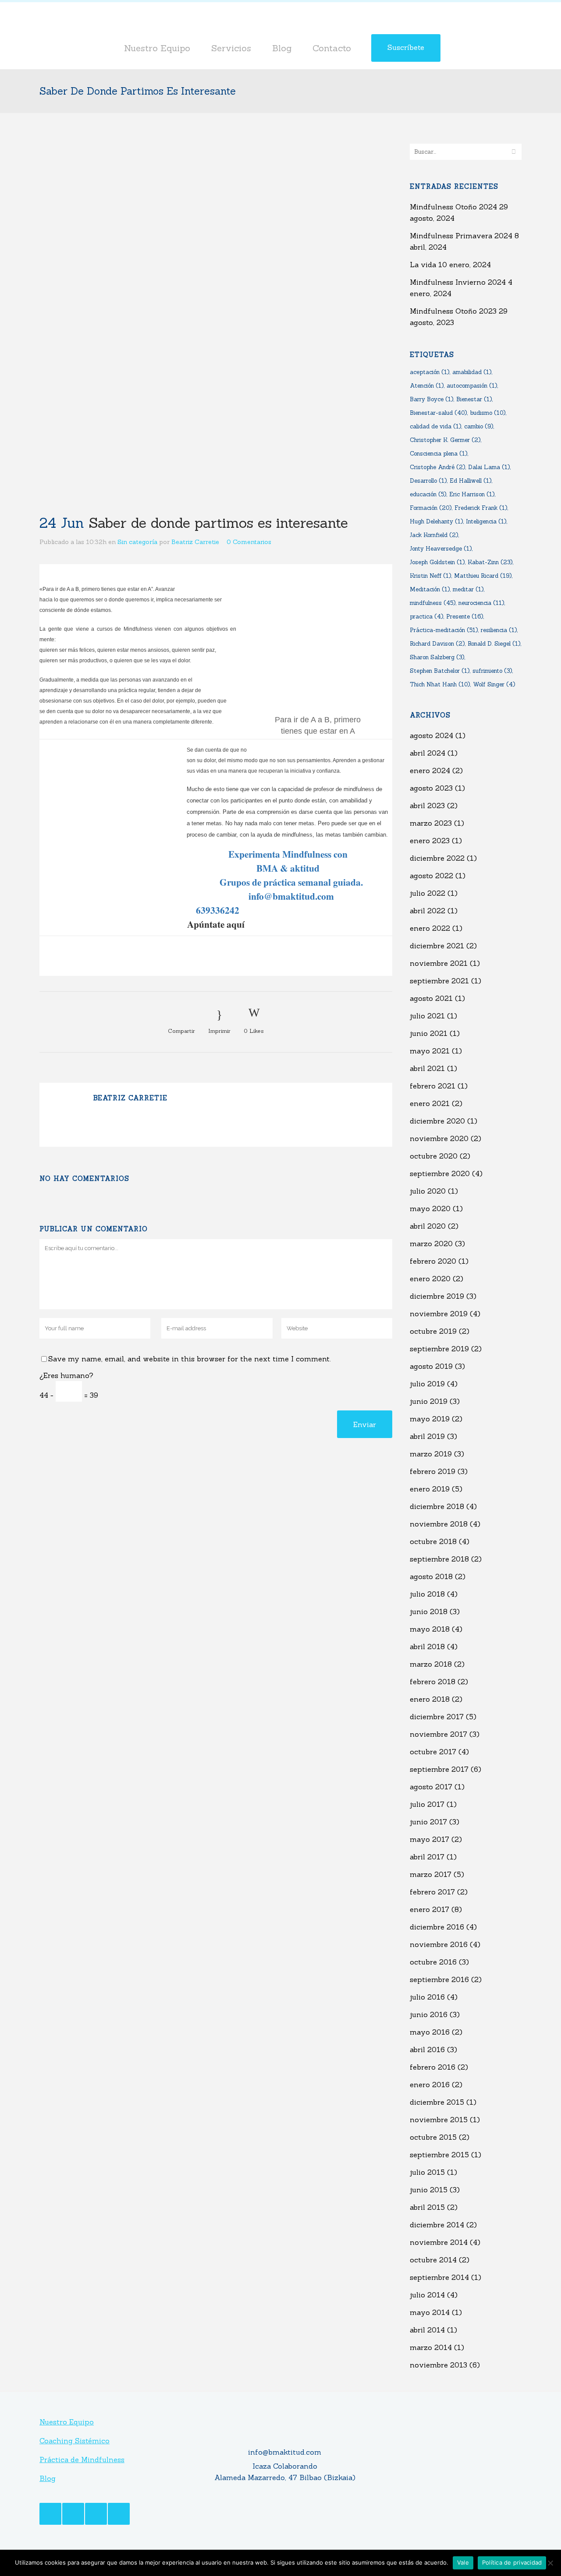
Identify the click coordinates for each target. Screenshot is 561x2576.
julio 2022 (428, 893)
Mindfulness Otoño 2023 (453, 311)
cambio (479, 426)
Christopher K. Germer (445, 440)
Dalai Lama (489, 467)
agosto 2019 (431, 1366)
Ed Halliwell (470, 481)
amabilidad (472, 372)
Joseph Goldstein (437, 562)
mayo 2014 (430, 2312)
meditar (468, 589)
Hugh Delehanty (436, 521)
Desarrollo (428, 481)
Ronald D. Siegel (494, 644)
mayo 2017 (430, 1839)
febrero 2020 (433, 1261)
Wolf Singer (494, 684)
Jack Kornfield (434, 535)
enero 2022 (430, 928)
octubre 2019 (433, 1331)
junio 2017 (428, 1822)
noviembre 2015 (439, 2120)
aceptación (430, 372)
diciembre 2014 (437, 2225)
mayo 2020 (430, 1208)
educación (428, 494)
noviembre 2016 (439, 1944)
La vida (423, 265)
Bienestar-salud (438, 413)
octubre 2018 (433, 1541)
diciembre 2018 (437, 1506)
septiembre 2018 (439, 1559)
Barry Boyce (431, 399)
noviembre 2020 (439, 1138)
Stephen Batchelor (440, 671)
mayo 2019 (430, 1419)
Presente (465, 617)
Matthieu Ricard (483, 576)
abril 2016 (427, 2049)
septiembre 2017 (439, 1769)
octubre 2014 (433, 2260)
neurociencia (481, 603)
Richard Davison (437, 644)
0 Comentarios (249, 542)
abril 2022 (428, 911)
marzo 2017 (431, 1874)
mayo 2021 (430, 1051)
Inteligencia (486, 521)
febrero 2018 (433, 1682)
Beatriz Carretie (195, 542)
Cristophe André (437, 467)
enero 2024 (430, 770)
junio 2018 (429, 1611)
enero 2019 (430, 1489)
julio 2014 (427, 2295)
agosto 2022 (431, 876)
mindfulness (433, 603)
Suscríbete (406, 47)
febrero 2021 (433, 1086)
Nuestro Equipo (67, 2422)
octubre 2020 (434, 1156)
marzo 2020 (431, 1244)
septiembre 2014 (439, 2277)
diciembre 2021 (437, 946)
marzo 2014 (431, 2347)
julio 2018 (427, 1594)
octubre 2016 (433, 1962)
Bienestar (474, 399)
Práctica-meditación (444, 630)
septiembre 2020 (440, 1173)
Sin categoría (137, 542)
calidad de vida (435, 426)
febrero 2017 (432, 1892)
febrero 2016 (433, 2067)
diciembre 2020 (437, 1121)
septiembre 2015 (439, 2155)
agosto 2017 (431, 1787)
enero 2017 (430, 1909)
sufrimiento (492, 671)
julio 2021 (427, 1016)
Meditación (430, 589)
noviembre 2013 (439, 2365)
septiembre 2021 (439, 981)
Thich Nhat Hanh (440, 684)
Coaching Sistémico (75, 2441)
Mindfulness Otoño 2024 (453, 207)
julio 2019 (427, 1384)
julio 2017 (427, 1804)
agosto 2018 (431, 1576)
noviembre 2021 (439, 963)
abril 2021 (427, 1068)
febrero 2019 (433, 1471)
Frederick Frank (481, 508)
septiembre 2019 (439, 1349)
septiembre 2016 (439, 1979)
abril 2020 (428, 1226)
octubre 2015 (433, 2137)
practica (426, 617)
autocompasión (472, 386)
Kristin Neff (430, 576)
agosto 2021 (431, 998)
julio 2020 (428, 1191)
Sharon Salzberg (437, 657)
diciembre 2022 (437, 858)
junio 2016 (429, 2014)
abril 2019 (427, 1436)
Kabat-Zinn (490, 562)
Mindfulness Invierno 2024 (458, 282)
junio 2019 (429, 1401)
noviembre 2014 (439, 2242)
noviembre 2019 (439, 1314)
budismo (488, 413)
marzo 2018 (431, 1664)
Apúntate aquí (216, 924)
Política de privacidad (512, 2562)
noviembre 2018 (439, 1524)
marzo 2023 (431, 823)
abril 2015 (427, 2207)
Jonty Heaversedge (441, 549)
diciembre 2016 (437, 1927)
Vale (463, 2562)
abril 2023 (427, 806)
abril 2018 (427, 1647)
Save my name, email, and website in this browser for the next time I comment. (190, 1359)
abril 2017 (427, 1857)
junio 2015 (429, 2190)
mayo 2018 (430, 1629)
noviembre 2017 (439, 1734)
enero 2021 (430, 1103)
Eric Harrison (472, 494)
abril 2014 (427, 2330)
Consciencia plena (439, 454)
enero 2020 (430, 1279)
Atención (427, 386)
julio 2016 (427, 1997)
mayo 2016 (430, 2032)
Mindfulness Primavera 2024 (461, 236)
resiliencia (499, 630)
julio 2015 (427, 2172)
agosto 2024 (431, 735)
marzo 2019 (431, 1454)
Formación (431, 508)
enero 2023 (430, 841)
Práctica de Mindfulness (82, 2459)
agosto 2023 (431, 788)
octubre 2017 (433, 1752)
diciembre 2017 (437, 1717)
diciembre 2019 (437, 1296)
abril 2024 (428, 753)
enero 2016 (430, 2085)
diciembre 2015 (437, 2102)
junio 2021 (429, 1033)
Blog (48, 2478)
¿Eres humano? (66, 1375)
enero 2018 (430, 1699)
